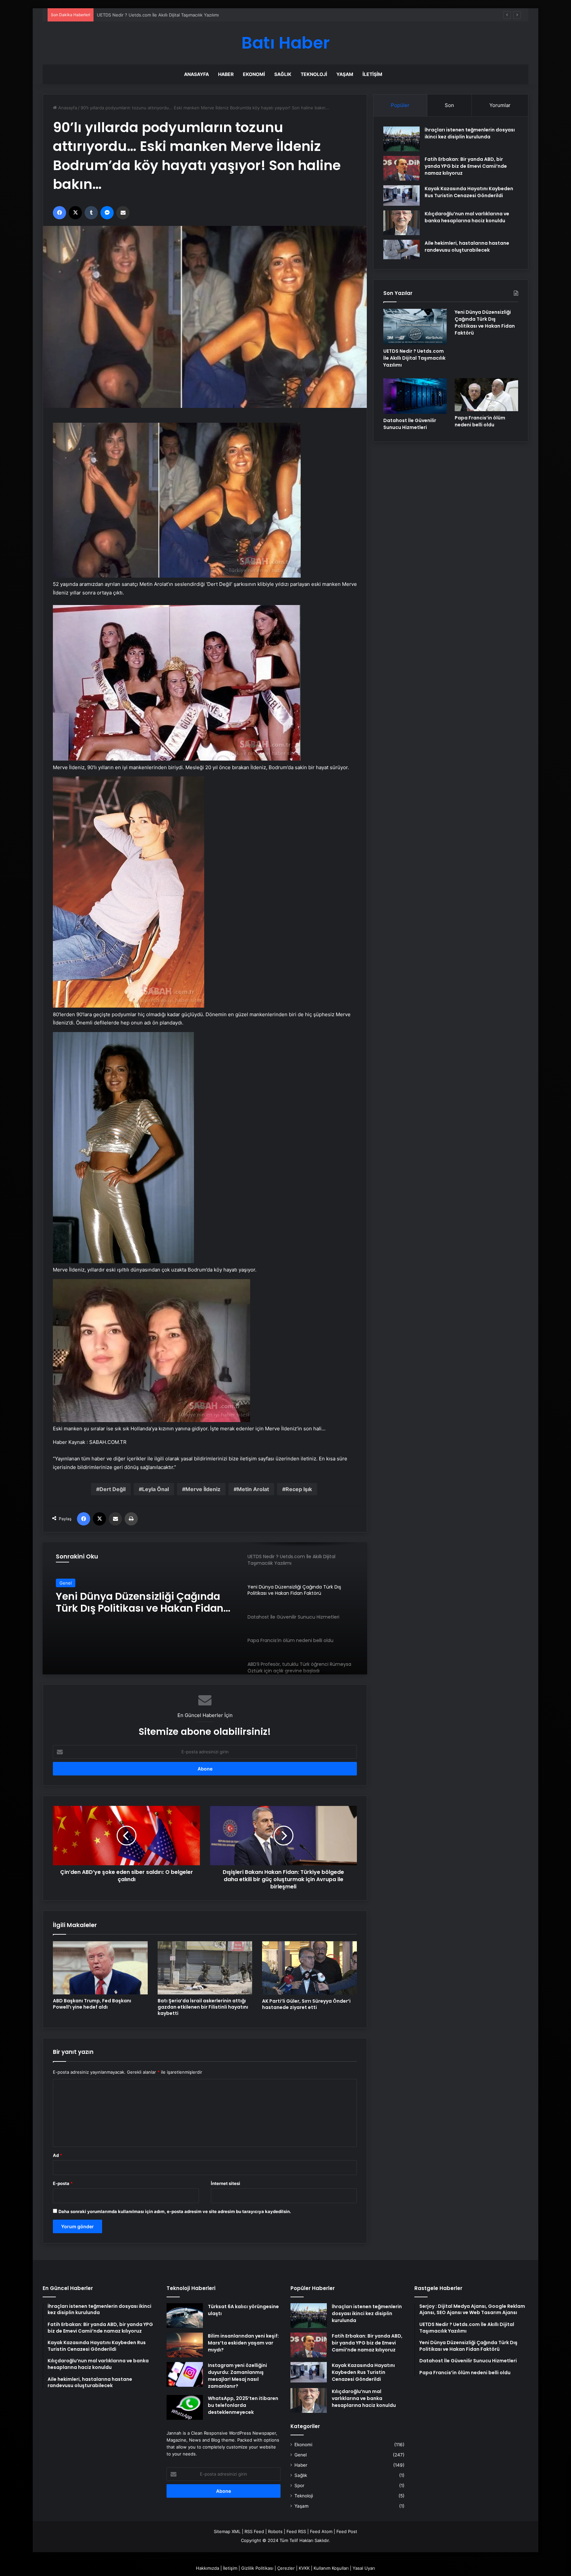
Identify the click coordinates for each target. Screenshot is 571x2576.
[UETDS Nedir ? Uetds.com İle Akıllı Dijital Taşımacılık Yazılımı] (415, 327)
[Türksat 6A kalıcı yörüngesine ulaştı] (185, 2316)
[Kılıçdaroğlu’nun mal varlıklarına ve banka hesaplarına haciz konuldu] (401, 223)
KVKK (304, 2568)
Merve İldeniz (203, 1489)
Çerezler (286, 2568)
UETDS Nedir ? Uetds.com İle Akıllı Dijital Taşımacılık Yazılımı (414, 358)
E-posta (63, 2183)
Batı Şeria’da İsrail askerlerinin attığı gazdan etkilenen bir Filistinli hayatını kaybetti (203, 2007)
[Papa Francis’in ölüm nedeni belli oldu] (486, 395)
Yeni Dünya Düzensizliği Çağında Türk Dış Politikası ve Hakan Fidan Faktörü (174, 15)
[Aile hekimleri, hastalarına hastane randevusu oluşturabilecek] (401, 249)
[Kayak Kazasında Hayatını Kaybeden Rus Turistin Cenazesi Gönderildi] (401, 196)
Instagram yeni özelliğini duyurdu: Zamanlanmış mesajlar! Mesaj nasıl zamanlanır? (237, 2376)
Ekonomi (254, 74)
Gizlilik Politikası (257, 2568)
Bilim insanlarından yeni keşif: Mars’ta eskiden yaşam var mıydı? (243, 2343)
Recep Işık (299, 1489)
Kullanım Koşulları (331, 2568)
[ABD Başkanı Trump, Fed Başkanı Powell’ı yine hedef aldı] (100, 1968)
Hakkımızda (208, 2568)
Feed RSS (296, 2531)
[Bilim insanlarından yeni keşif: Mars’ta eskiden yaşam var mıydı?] (185, 2345)
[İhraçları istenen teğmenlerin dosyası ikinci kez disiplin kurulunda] (401, 139)
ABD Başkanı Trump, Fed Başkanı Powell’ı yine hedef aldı (92, 2004)
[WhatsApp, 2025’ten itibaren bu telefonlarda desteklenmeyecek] (185, 2407)
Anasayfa (196, 74)
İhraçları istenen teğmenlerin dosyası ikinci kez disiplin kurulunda (470, 133)
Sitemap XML (227, 2531)
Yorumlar (500, 105)
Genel (66, 1583)
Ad (57, 2155)
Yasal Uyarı (364, 2568)
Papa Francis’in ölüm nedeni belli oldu (480, 421)
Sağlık (283, 74)
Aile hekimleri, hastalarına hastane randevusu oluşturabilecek (467, 247)
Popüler (400, 105)
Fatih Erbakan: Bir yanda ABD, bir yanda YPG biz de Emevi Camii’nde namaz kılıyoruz (466, 166)
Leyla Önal (155, 1489)
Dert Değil (113, 1489)
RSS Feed (254, 2531)
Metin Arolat (253, 1489)
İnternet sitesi (226, 2183)
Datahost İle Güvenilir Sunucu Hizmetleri (130, 1602)
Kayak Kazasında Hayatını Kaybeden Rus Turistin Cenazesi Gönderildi (469, 192)
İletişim (372, 74)
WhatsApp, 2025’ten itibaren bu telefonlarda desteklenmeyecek (243, 2405)
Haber (226, 74)
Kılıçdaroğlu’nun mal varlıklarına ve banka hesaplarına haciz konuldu (467, 217)
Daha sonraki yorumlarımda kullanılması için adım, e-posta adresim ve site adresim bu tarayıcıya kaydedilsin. (175, 2211)
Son (449, 105)
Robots (275, 2531)
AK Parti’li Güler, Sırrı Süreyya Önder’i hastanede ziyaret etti (306, 2004)
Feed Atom (321, 2531)
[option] (205, 1608)
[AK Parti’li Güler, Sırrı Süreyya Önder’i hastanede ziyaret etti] (309, 1968)
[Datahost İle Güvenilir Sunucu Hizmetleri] (415, 396)
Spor (299, 2486)
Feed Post (347, 2531)
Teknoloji (314, 74)
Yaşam (345, 74)
